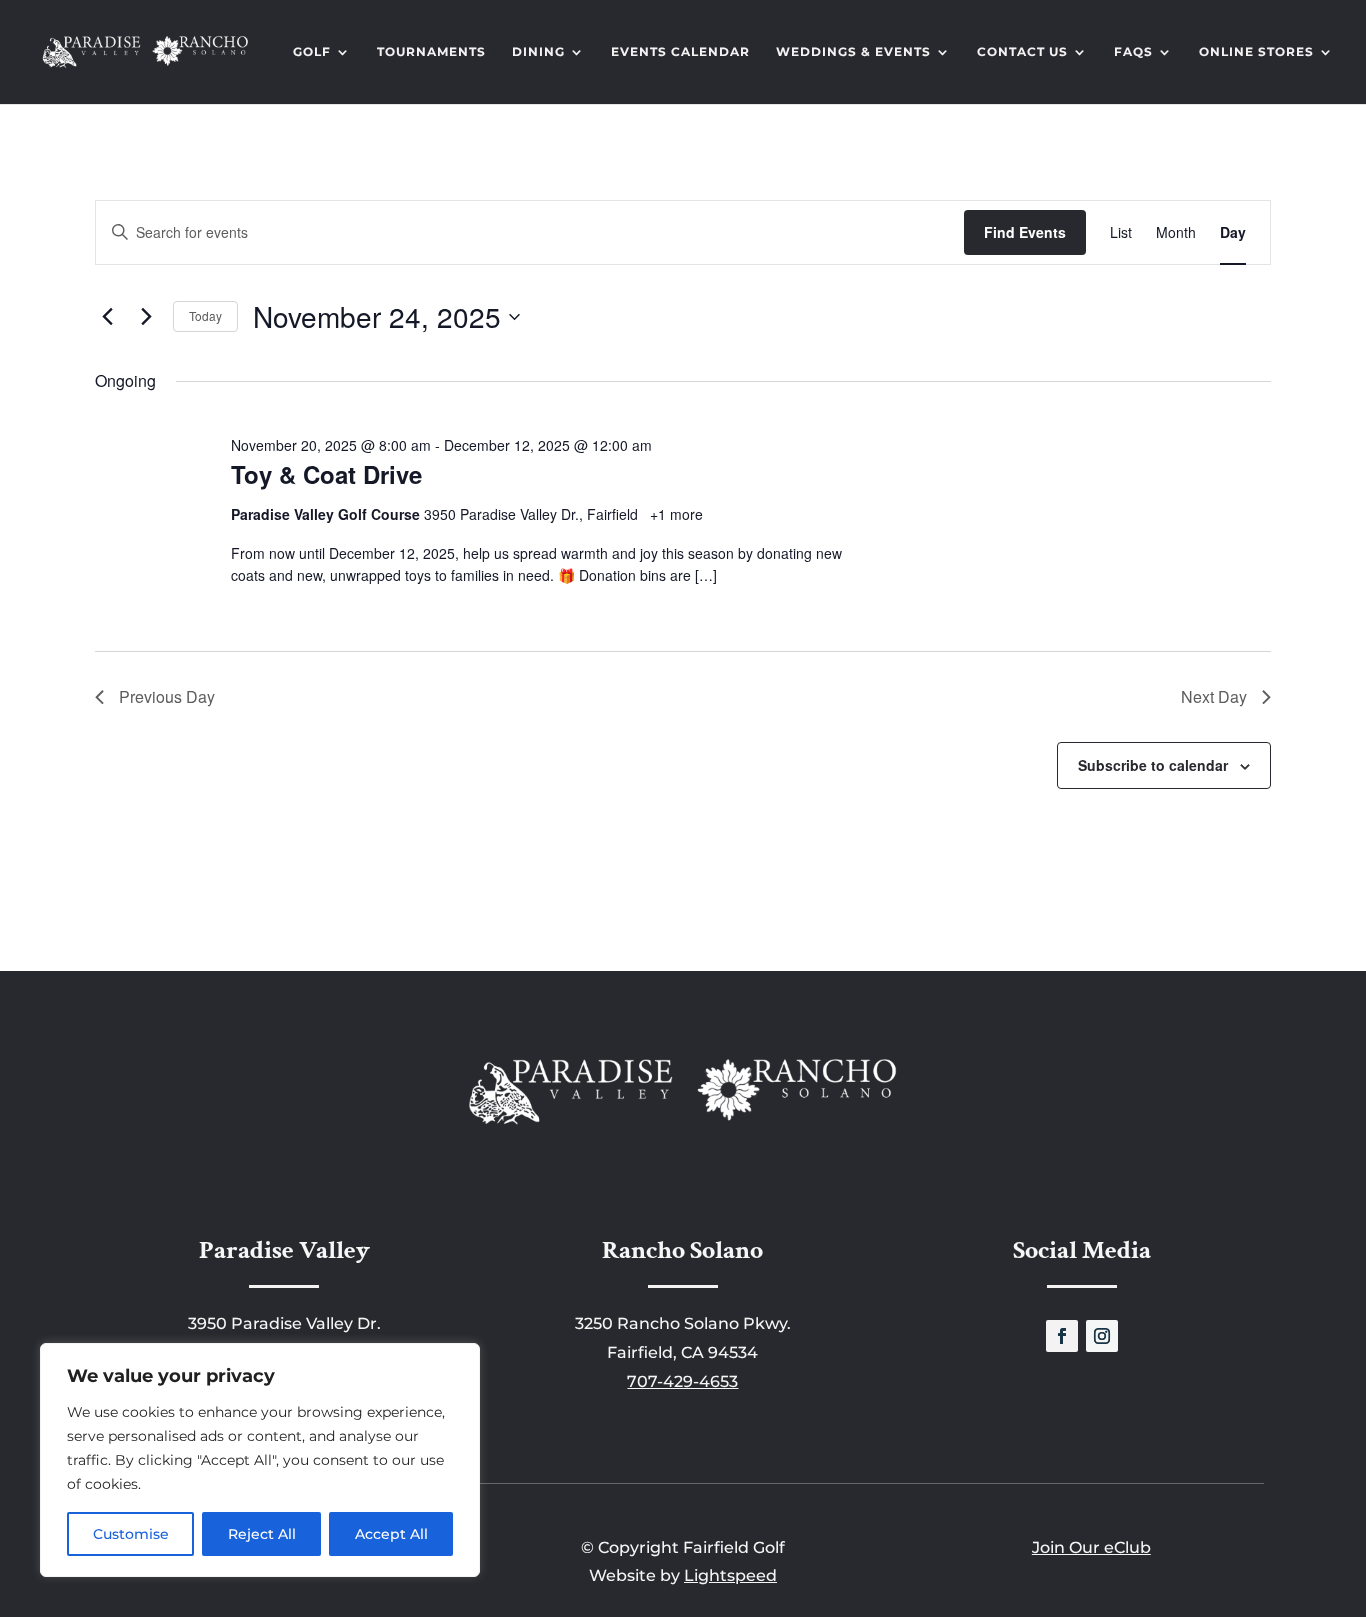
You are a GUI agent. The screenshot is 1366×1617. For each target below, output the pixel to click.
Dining (538, 52)
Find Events (1025, 232)
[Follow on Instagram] (1102, 1336)
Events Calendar (680, 52)
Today (205, 315)
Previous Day (167, 696)
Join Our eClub (1091, 1547)
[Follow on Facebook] (1062, 1336)
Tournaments (431, 52)
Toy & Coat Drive (326, 474)
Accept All (391, 1534)
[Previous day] (107, 317)
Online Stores (1256, 52)
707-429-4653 (682, 1381)
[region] (260, 1460)
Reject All (262, 1534)
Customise (131, 1534)
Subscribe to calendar (1153, 765)
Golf (312, 52)
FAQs (1133, 52)
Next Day (1214, 696)
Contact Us (1022, 52)
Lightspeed (730, 1575)
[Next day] (146, 317)
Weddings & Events (853, 52)
